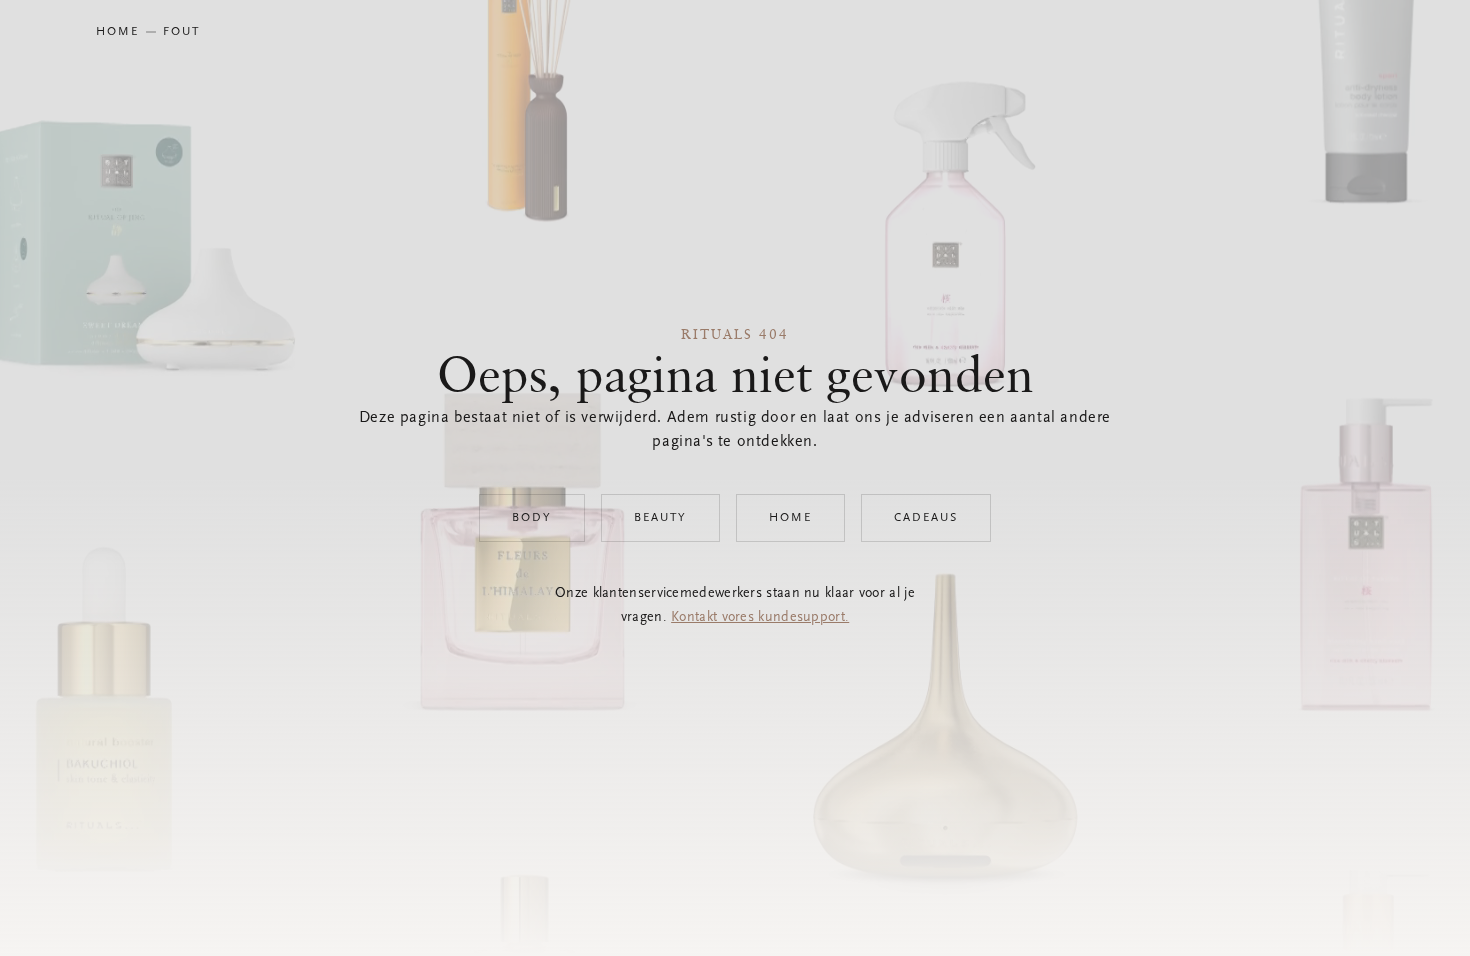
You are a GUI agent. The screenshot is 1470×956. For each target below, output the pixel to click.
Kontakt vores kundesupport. (760, 618)
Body (532, 518)
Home (790, 518)
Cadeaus (926, 518)
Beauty (660, 518)
